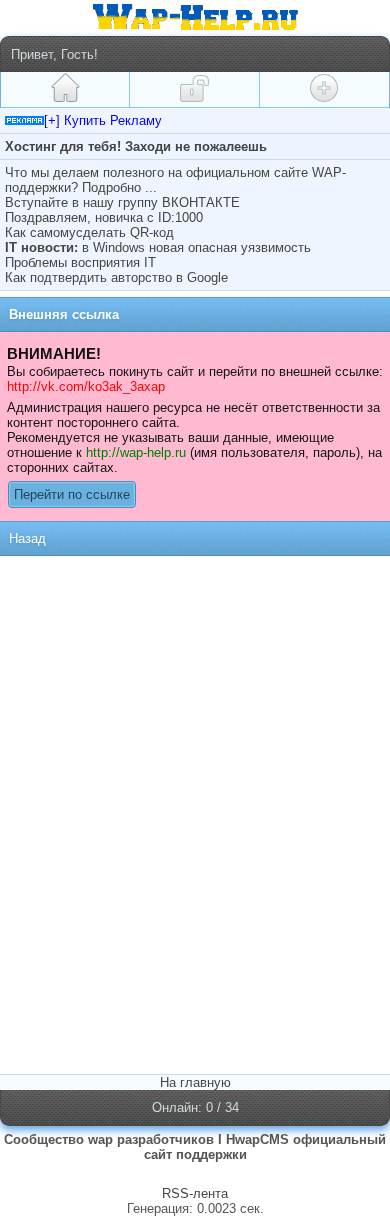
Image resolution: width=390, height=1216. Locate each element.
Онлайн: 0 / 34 (195, 1107)
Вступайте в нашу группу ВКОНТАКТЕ (122, 202)
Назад (27, 538)
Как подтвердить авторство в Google (116, 277)
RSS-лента (195, 1193)
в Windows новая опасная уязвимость (196, 247)
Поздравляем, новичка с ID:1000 (104, 217)
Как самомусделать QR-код (89, 232)
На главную (195, 1082)
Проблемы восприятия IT (80, 262)
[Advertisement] (195, 687)
